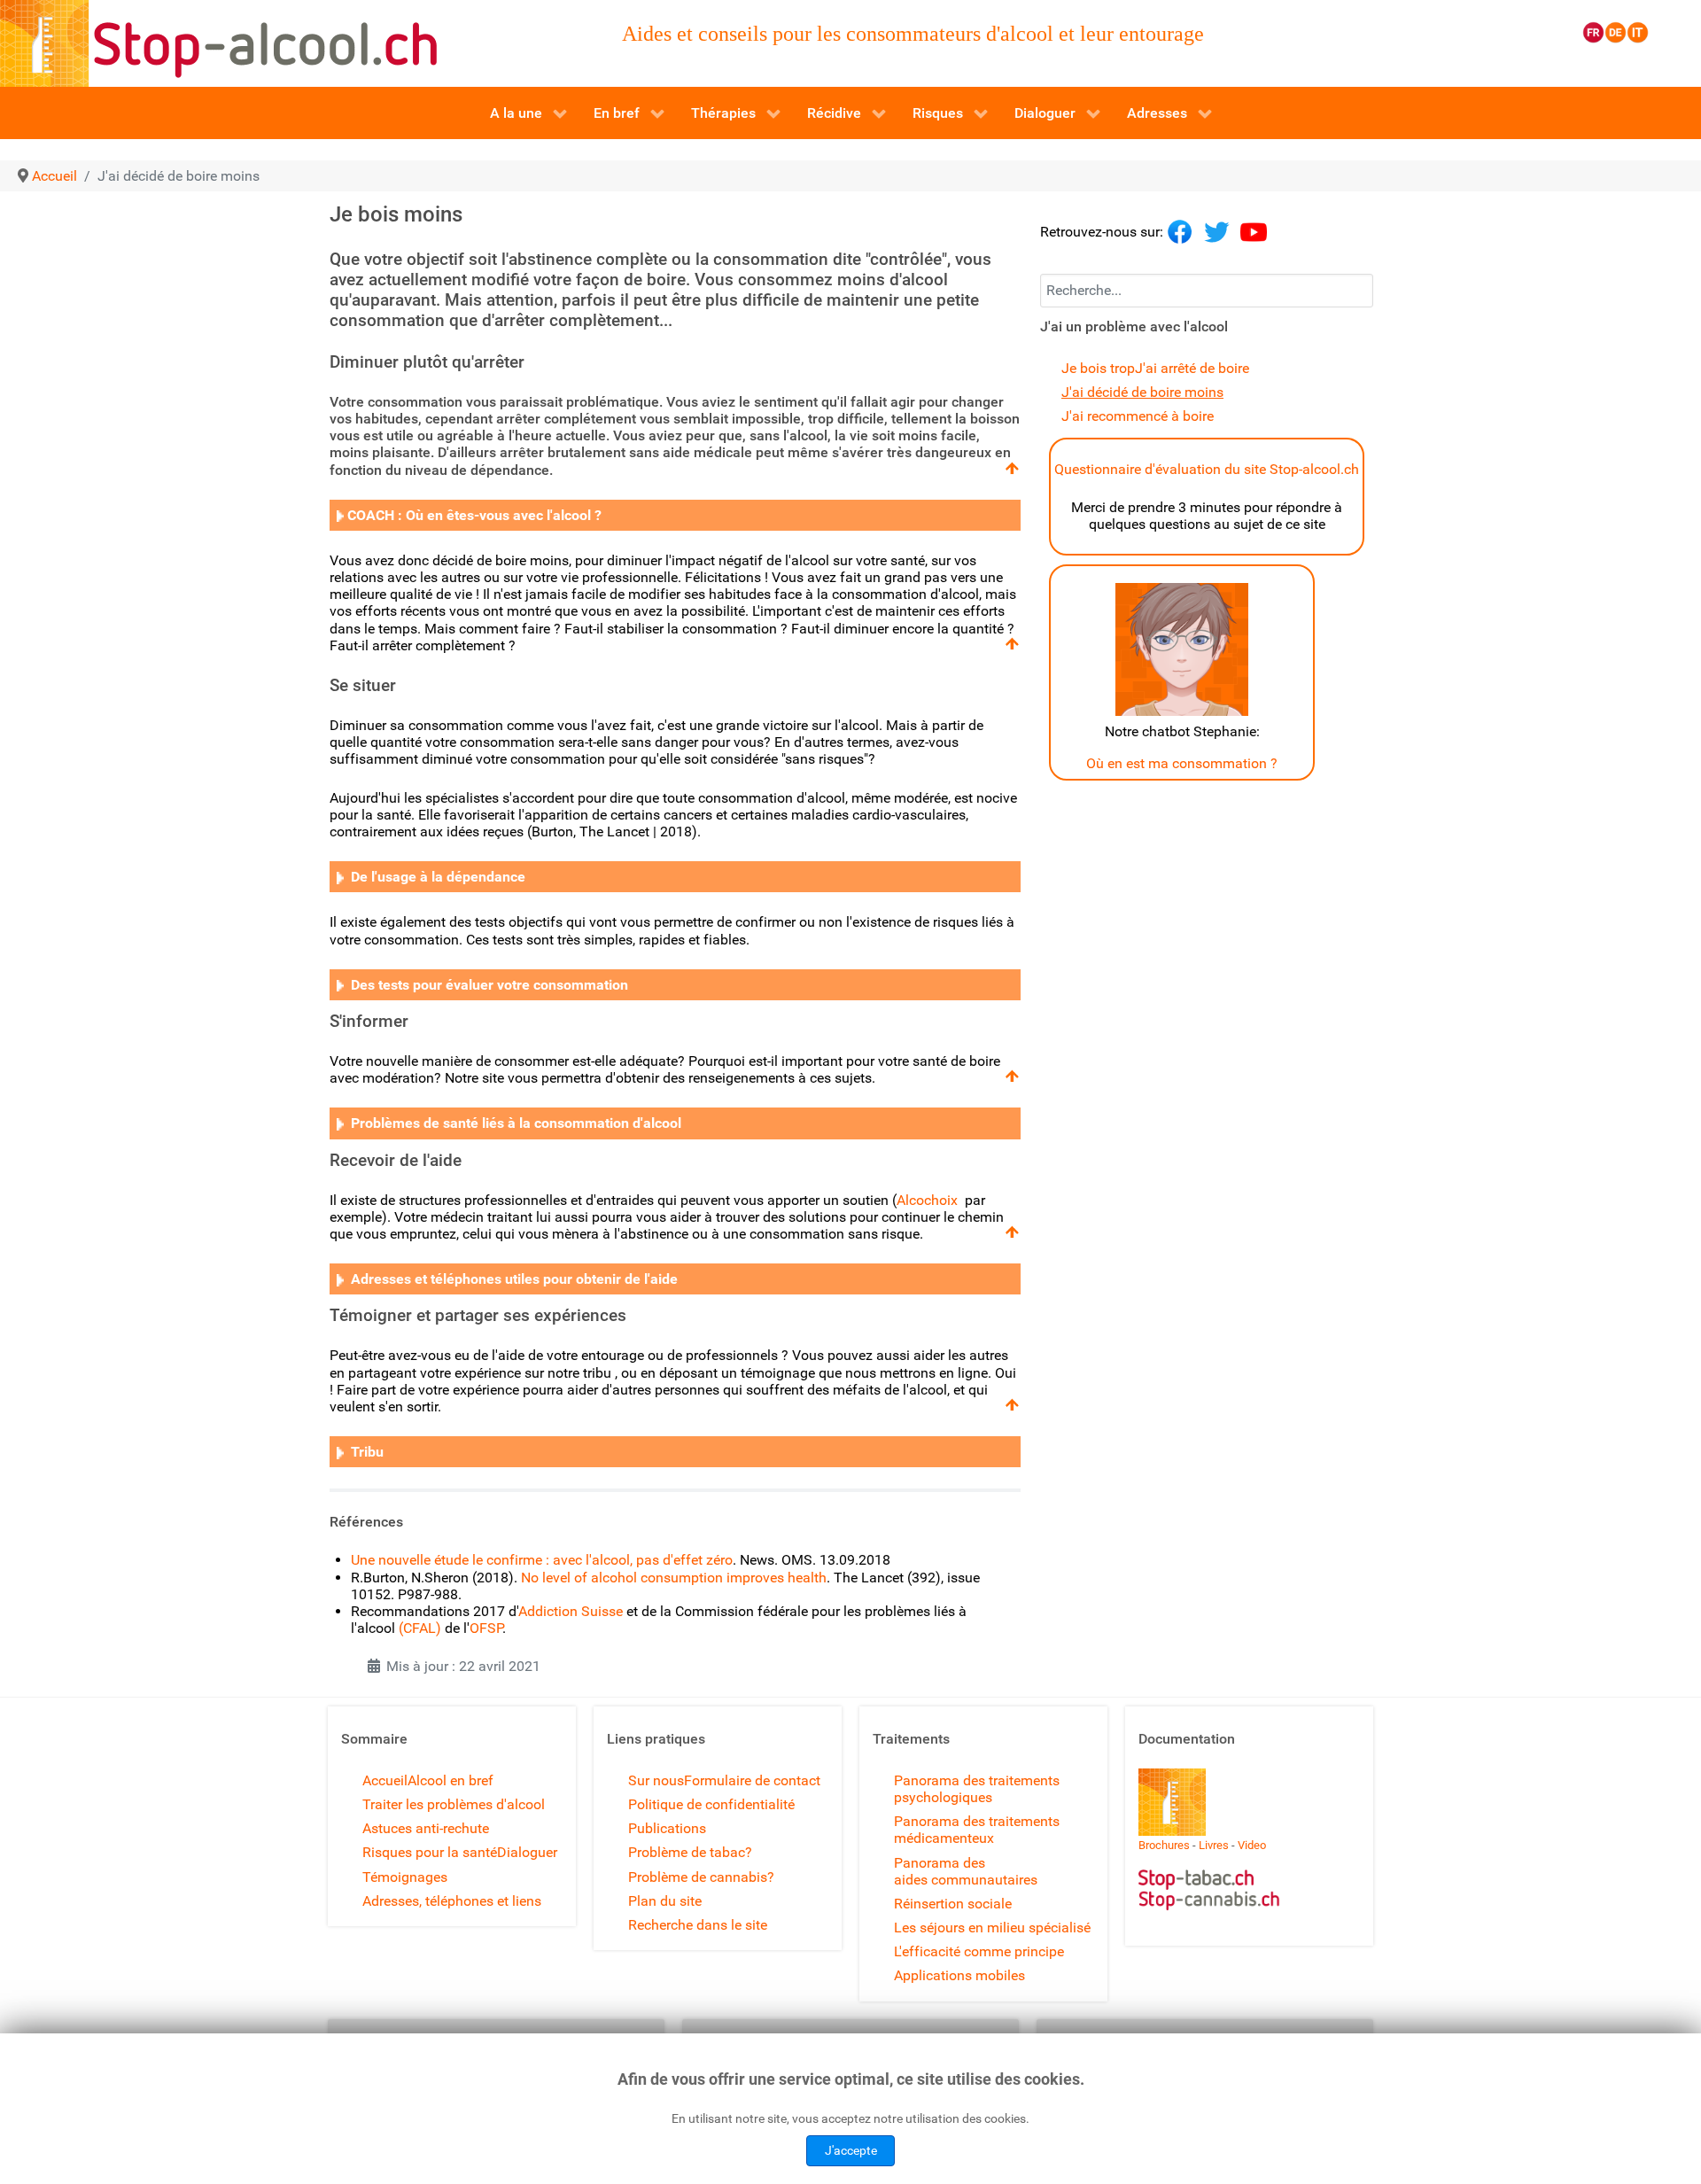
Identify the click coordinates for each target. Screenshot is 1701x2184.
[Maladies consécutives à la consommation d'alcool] (340, 515)
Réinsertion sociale (953, 1904)
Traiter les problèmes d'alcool (454, 1804)
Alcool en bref (450, 1780)
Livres (1214, 1845)
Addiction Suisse (571, 1611)
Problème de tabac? (690, 1852)
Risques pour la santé (430, 1852)
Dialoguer (527, 1852)
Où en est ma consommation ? (1182, 763)
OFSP (486, 1628)
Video (1252, 1845)
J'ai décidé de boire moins (1142, 392)
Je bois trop (1098, 368)
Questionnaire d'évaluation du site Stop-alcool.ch (1207, 469)
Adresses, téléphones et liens (452, 1901)
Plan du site (665, 1901)
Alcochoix (927, 1200)
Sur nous (656, 1780)
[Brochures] (1172, 1801)
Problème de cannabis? (701, 1877)
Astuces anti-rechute (426, 1828)
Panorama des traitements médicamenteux (977, 1830)
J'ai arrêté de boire (1192, 368)
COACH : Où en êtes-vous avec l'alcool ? (474, 515)
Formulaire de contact (752, 1780)
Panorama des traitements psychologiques (977, 1789)
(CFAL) (420, 1628)
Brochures (1164, 1845)
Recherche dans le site (698, 1925)
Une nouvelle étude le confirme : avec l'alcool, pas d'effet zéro (542, 1560)
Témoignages (405, 1877)
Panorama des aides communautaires (966, 1871)
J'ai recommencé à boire (1138, 416)
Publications (667, 1828)
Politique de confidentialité (711, 1804)
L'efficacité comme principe (979, 1951)
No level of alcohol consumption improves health (674, 1578)
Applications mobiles (959, 1975)
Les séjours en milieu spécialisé (992, 1928)
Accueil (385, 1780)
